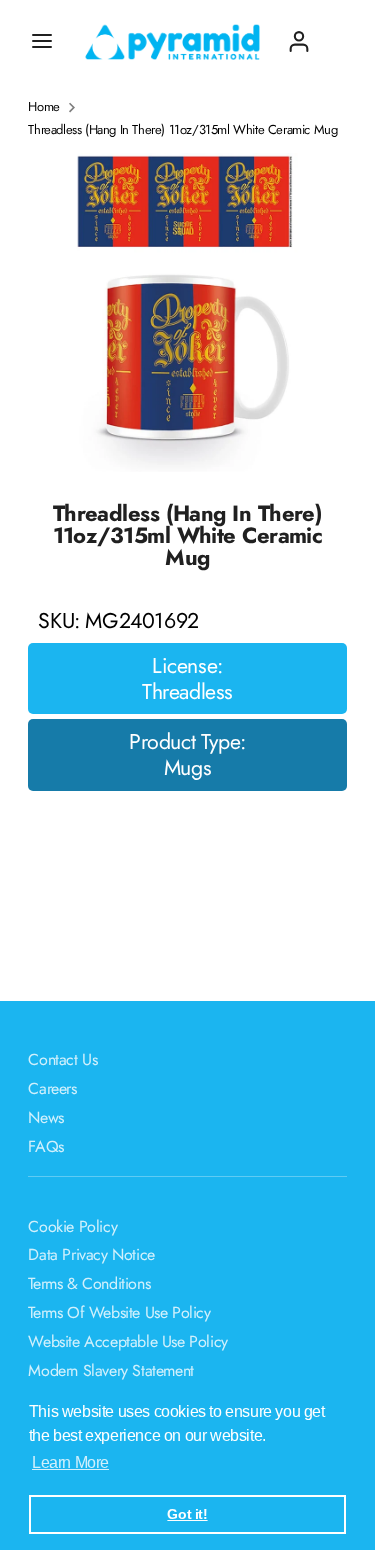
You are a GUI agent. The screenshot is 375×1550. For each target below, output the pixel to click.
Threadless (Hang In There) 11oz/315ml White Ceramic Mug (182, 130)
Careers (52, 1088)
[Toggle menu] (42, 41)
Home (43, 107)
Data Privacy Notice (91, 1254)
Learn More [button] (70, 1462)
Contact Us (62, 1059)
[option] (187, 312)
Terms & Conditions (89, 1283)
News (45, 1117)
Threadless (187, 692)
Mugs (187, 768)
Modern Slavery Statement (110, 1370)
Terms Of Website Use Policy (119, 1312)
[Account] (299, 33)
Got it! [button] (187, 1514)
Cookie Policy (72, 1226)
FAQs (45, 1146)
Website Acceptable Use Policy (127, 1341)
